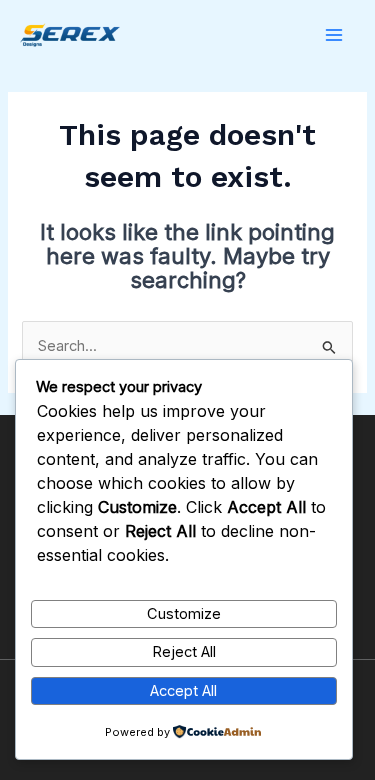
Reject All (184, 652)
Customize (184, 614)
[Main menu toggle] (334, 35)
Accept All (183, 691)
